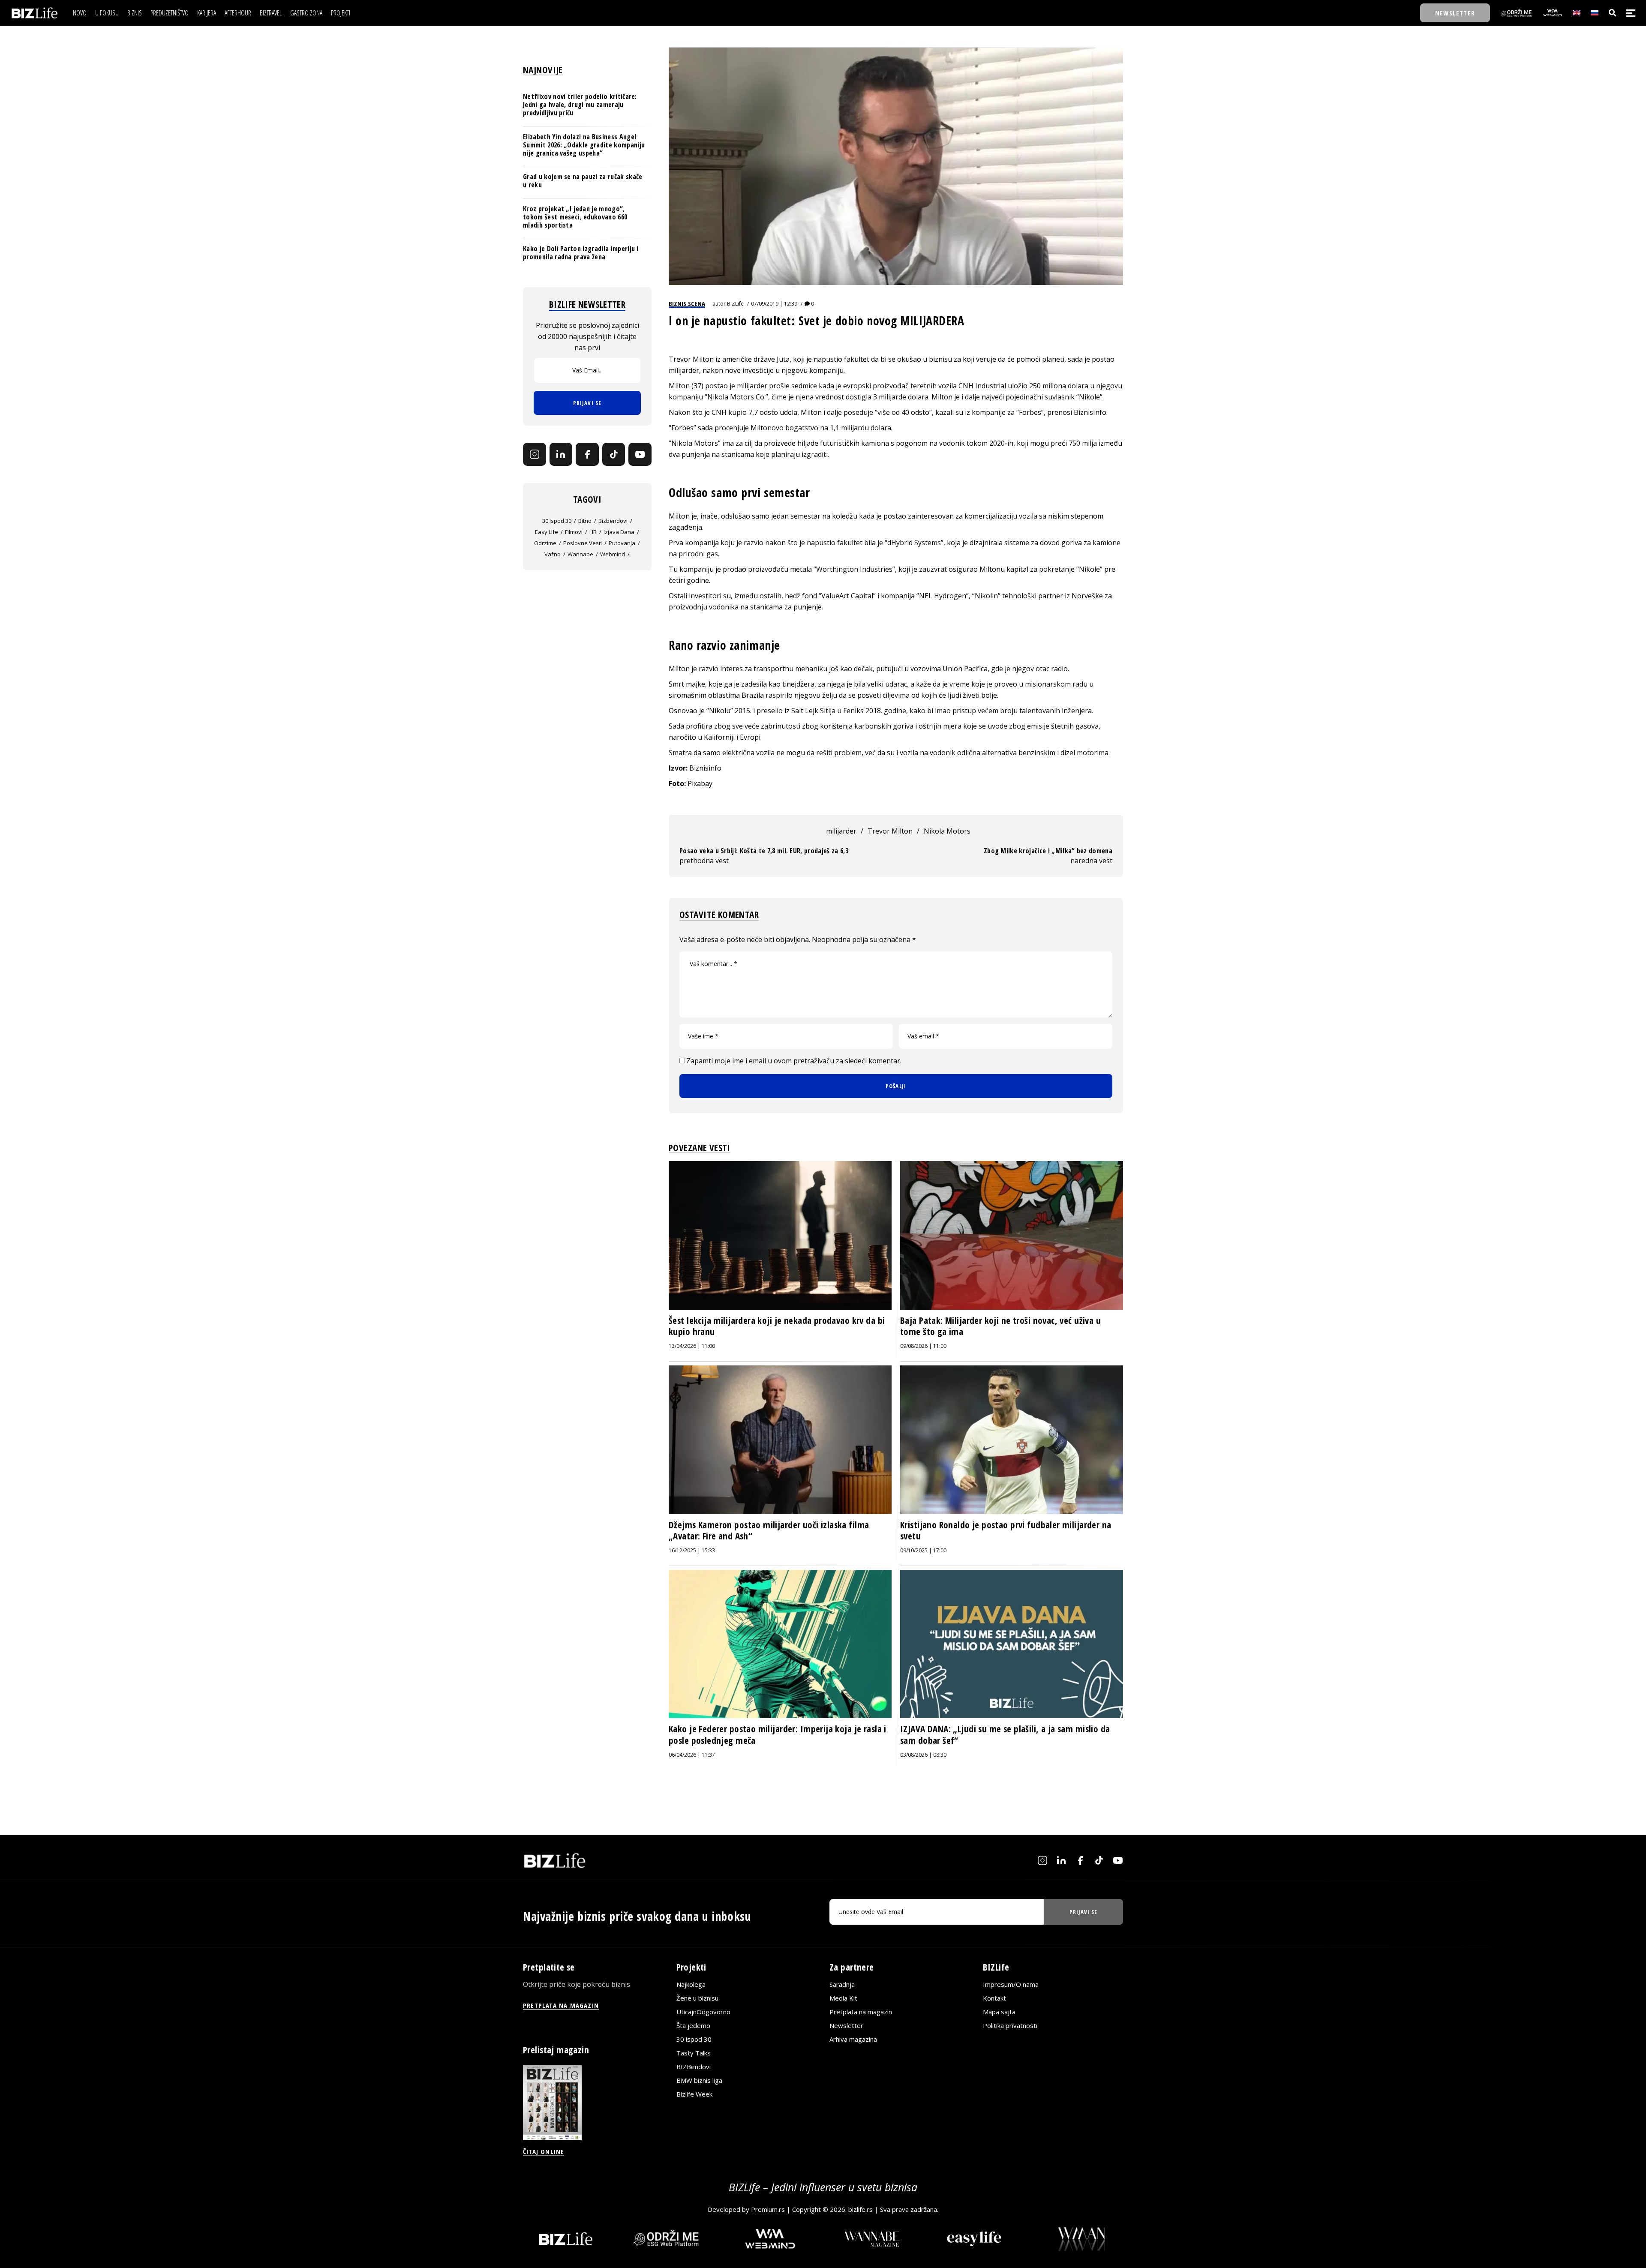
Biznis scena (687, 303)
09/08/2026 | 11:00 (923, 1346)
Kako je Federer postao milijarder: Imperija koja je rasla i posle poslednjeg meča (778, 1734)
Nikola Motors (947, 831)
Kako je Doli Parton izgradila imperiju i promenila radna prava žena (581, 253)
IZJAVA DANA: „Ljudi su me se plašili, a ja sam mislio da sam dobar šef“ (1005, 1734)
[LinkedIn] (561, 454)
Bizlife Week (694, 2094)
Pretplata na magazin (861, 2012)
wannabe (580, 554)
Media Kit (843, 1998)
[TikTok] (614, 454)
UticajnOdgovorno (703, 2012)
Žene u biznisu (697, 1998)
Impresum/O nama (1011, 1984)
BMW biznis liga (699, 2080)
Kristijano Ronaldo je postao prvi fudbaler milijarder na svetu (1006, 1530)
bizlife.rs (861, 2209)
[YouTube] (640, 454)
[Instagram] (535, 454)
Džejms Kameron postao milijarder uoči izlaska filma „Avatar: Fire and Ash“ (769, 1530)
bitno (585, 521)
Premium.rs (768, 2209)
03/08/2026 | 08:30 (923, 1755)
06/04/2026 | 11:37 (692, 1755)
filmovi (574, 532)
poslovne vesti (583, 543)
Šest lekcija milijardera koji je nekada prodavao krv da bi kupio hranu (777, 1326)
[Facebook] (587, 454)
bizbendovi (613, 521)
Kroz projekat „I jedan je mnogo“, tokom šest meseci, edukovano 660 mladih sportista (575, 217)
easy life (547, 532)
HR (593, 532)
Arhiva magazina (853, 2039)
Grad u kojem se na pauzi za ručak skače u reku (583, 181)
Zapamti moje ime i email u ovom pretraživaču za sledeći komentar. (794, 1061)
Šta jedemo (693, 2025)
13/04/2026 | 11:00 (692, 1346)
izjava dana (619, 532)
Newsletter (846, 2025)
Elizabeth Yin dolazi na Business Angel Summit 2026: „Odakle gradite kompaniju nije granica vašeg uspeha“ (584, 145)
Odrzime (545, 543)
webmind (613, 554)
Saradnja (842, 1984)
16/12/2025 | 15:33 (692, 1550)
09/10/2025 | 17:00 (923, 1550)
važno (553, 554)
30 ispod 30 (557, 521)
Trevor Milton (890, 831)
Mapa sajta (999, 2012)
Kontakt (994, 1998)
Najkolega (691, 1984)
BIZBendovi (694, 2067)
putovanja (622, 543)
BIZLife (735, 304)
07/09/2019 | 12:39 (774, 304)
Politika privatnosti (1010, 2025)
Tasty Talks (694, 2053)
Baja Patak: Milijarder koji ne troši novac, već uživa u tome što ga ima (1000, 1326)
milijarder (841, 831)
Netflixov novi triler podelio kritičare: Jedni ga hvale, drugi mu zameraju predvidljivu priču (580, 105)
